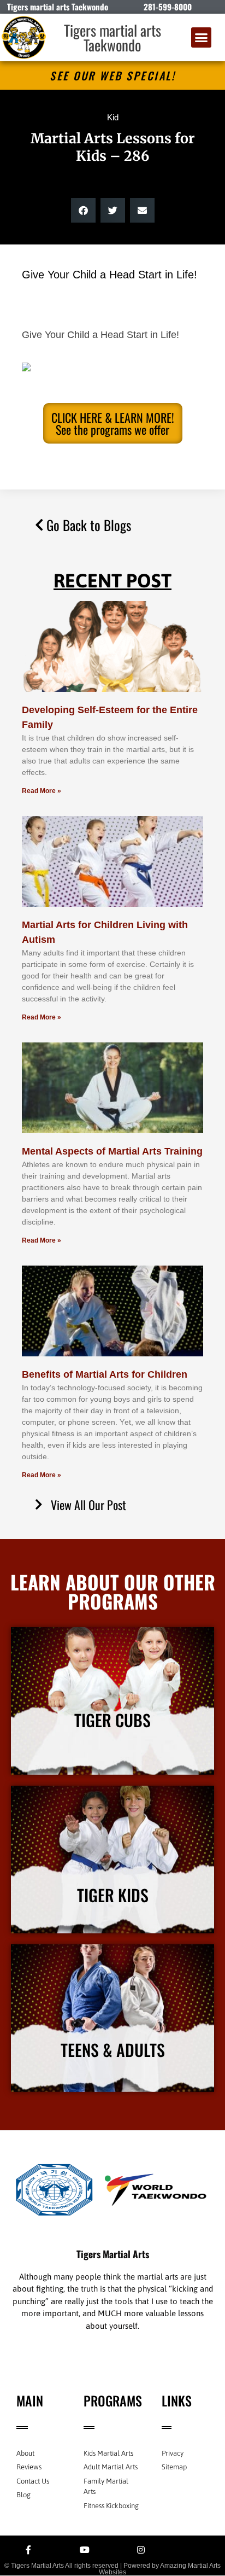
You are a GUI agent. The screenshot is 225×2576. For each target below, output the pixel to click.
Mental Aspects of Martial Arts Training (112, 1151)
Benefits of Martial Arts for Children (105, 1374)
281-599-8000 (168, 7)
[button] (202, 38)
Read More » (42, 791)
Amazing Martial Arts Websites (160, 2569)
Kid (113, 117)
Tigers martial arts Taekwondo (112, 37)
